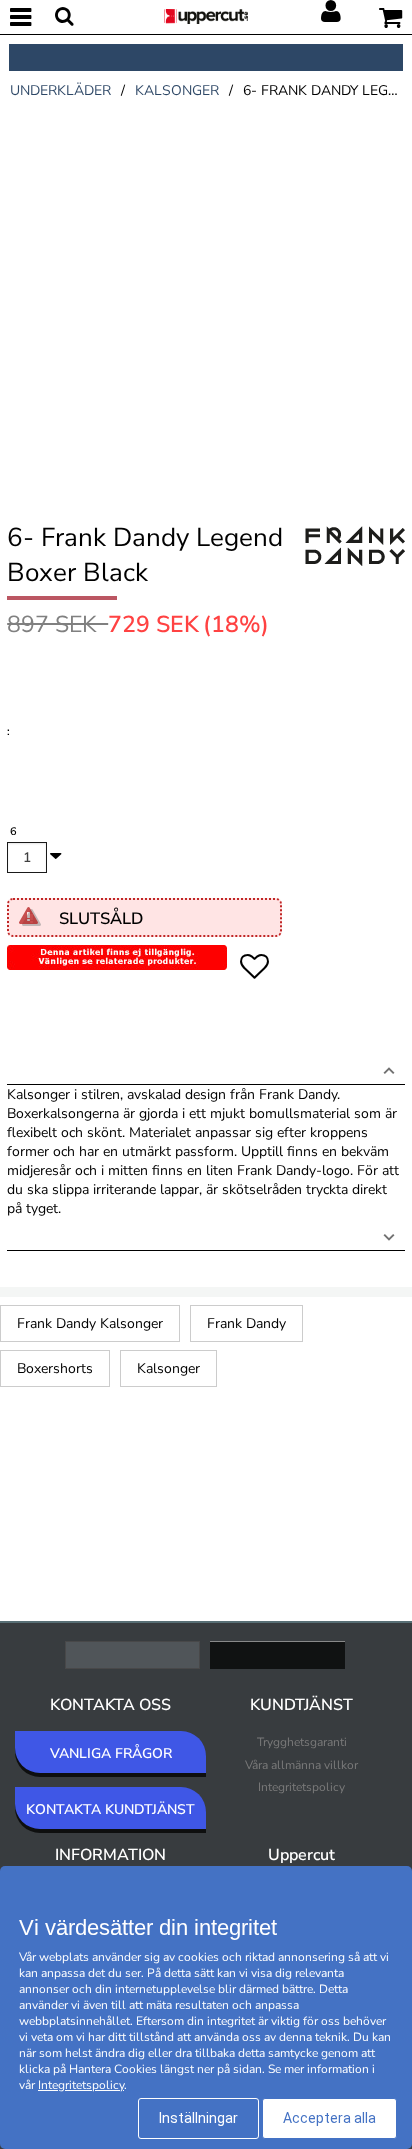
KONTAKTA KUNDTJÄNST (110, 1809)
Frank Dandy (246, 1323)
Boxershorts (55, 1368)
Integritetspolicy (301, 1787)
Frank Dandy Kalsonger (90, 1323)
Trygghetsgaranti (302, 1742)
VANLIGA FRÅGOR (111, 1753)
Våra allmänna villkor (301, 1765)
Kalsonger (168, 1368)
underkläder (60, 90)
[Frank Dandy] (355, 567)
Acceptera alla (329, 2118)
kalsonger (177, 90)
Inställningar (198, 2118)
